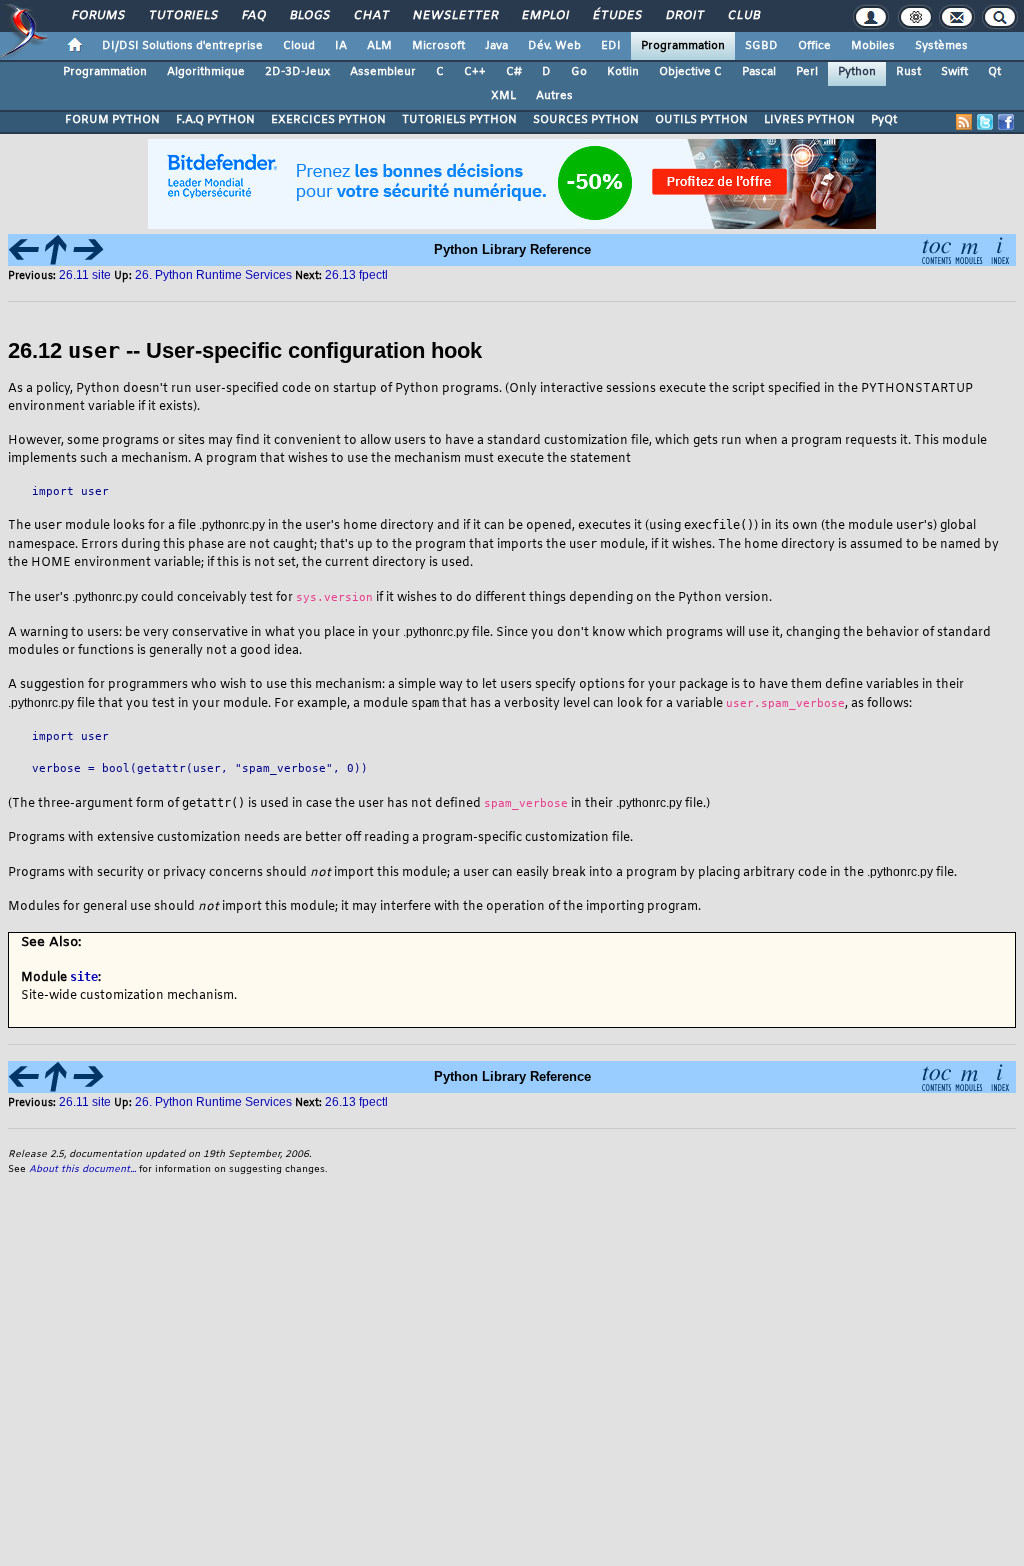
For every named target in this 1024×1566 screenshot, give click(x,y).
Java (496, 46)
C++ (475, 72)
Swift (954, 72)
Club (743, 16)
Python (857, 72)
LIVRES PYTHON (809, 120)
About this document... (82, 1169)
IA (341, 46)
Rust (908, 72)
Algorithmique (206, 72)
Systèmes (941, 46)
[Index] (1000, 248)
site (84, 977)
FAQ (253, 16)
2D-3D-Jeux (297, 72)
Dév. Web (554, 46)
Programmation (683, 46)
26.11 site (86, 275)
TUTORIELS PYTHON (459, 120)
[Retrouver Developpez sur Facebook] (1006, 122)
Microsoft (438, 46)
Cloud (299, 46)
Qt (994, 72)
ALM (379, 46)
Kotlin (623, 72)
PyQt (884, 120)
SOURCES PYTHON (586, 120)
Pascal (759, 72)
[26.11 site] (24, 248)
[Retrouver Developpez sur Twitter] (985, 122)
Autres (554, 96)
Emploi (544, 16)
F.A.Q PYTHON (215, 120)
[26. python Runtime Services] (56, 248)
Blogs (309, 16)
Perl (807, 72)
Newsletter (454, 16)
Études (616, 16)
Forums (97, 16)
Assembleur (383, 72)
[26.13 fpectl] (88, 248)
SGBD (761, 46)
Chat (370, 16)
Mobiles (873, 46)
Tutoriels (182, 16)
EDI (611, 46)
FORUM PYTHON (112, 120)
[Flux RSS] (964, 122)
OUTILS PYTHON (701, 120)
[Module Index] (968, 248)
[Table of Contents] (936, 248)
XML (503, 96)
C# (514, 72)
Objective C (690, 72)
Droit (684, 16)
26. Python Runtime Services (213, 275)
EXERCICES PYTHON (328, 120)
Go (579, 72)
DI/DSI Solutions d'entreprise (182, 46)
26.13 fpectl (356, 275)
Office (814, 46)
